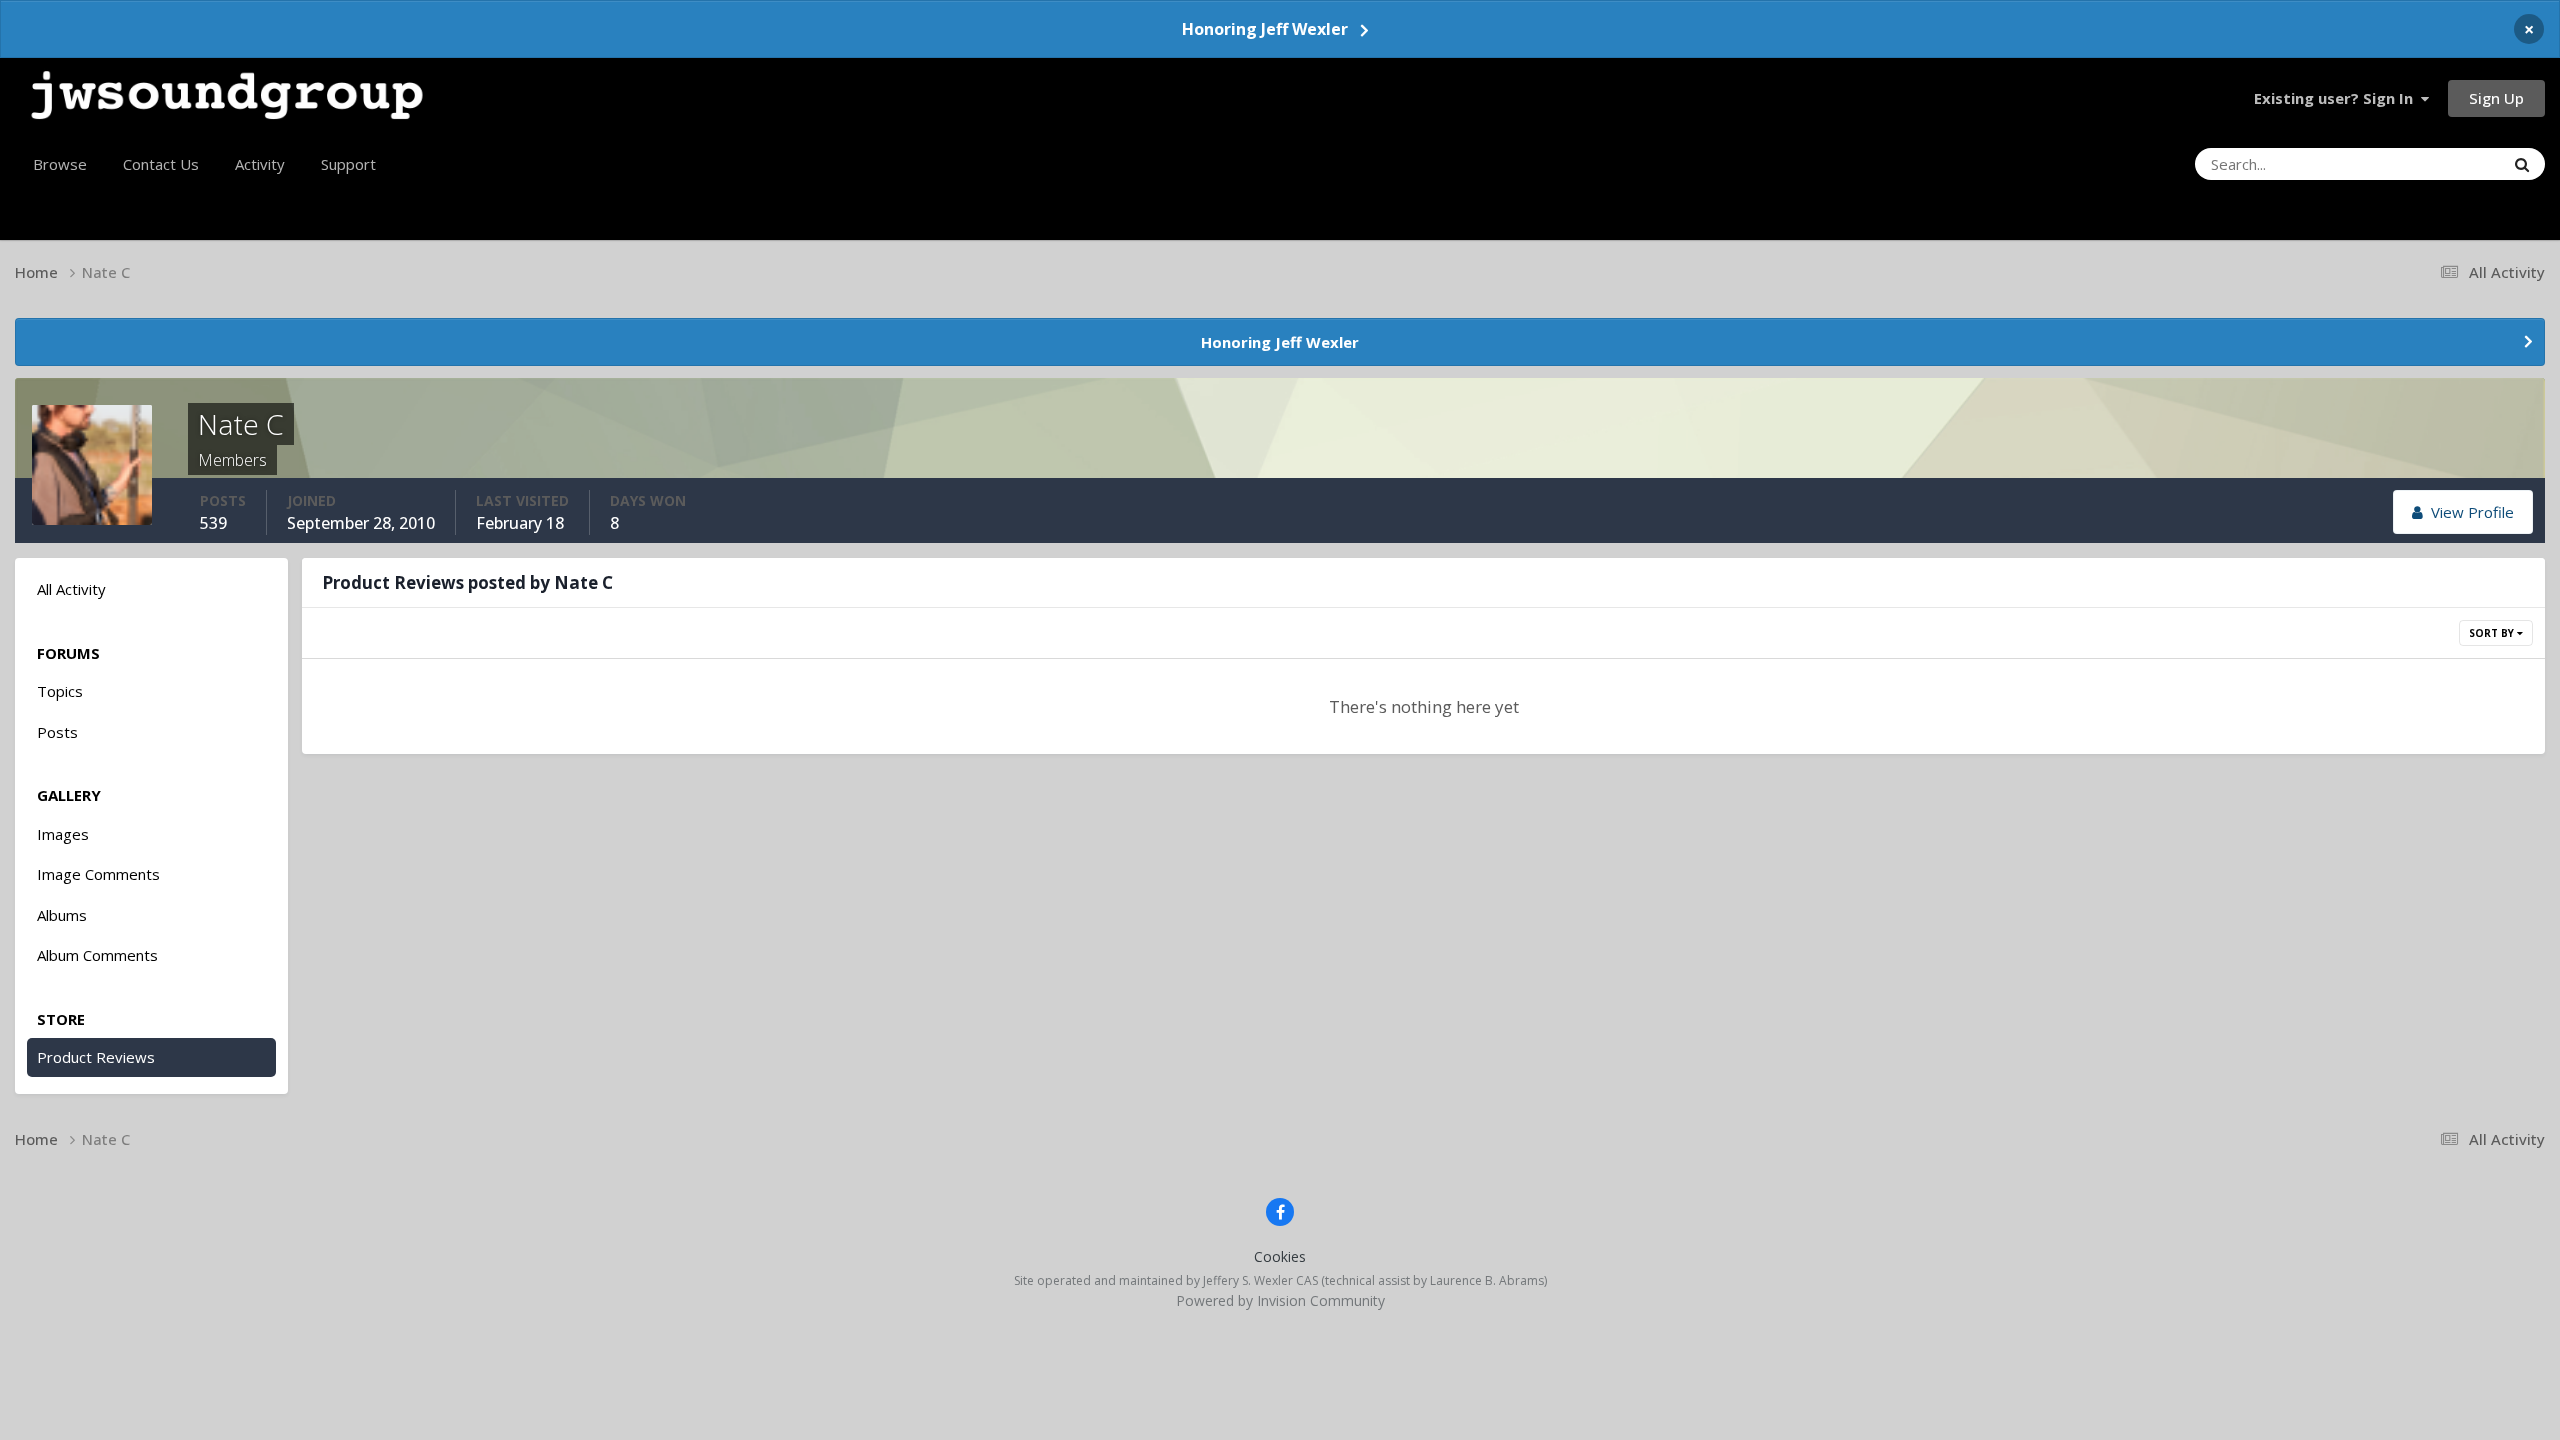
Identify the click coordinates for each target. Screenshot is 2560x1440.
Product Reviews (96, 1057)
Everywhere (2439, 163)
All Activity (71, 589)
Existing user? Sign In (2337, 98)
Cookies (1280, 1256)
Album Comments (97, 955)
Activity (260, 164)
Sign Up (2496, 98)
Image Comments (98, 874)
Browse (60, 164)
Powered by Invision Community (1280, 1300)
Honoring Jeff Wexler (1265, 29)
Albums (62, 915)
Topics (60, 691)
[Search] (2522, 164)
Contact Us (161, 164)
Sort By (2493, 633)
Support (348, 164)
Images (63, 834)
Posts (57, 732)
